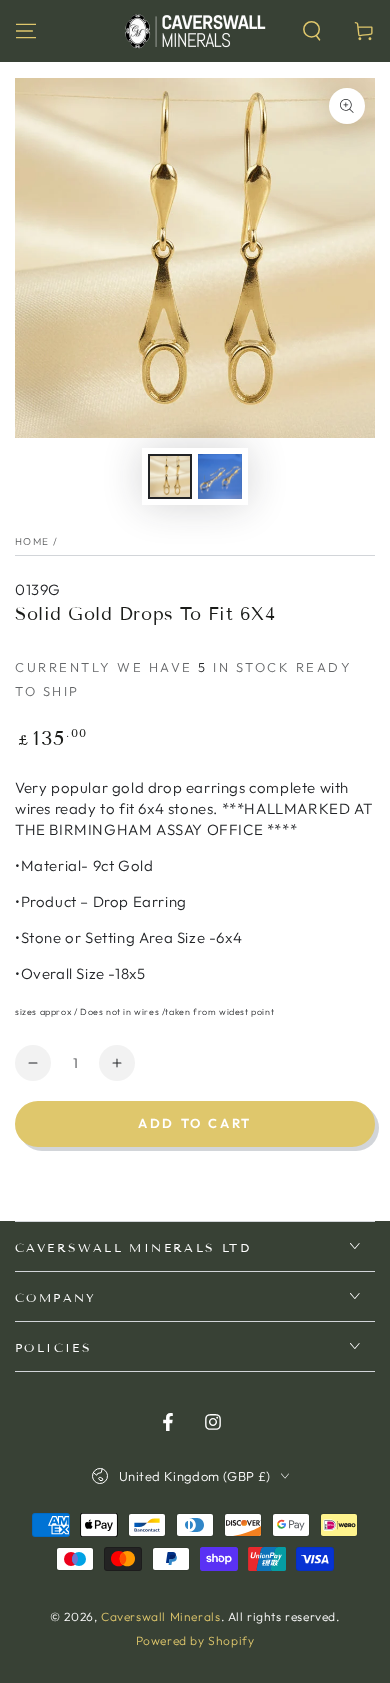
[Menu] (26, 31)
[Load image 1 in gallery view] (170, 476)
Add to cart (195, 1123)
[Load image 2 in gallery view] (220, 476)
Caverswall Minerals (160, 1616)
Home (32, 541)
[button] (312, 31)
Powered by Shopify (195, 1640)
